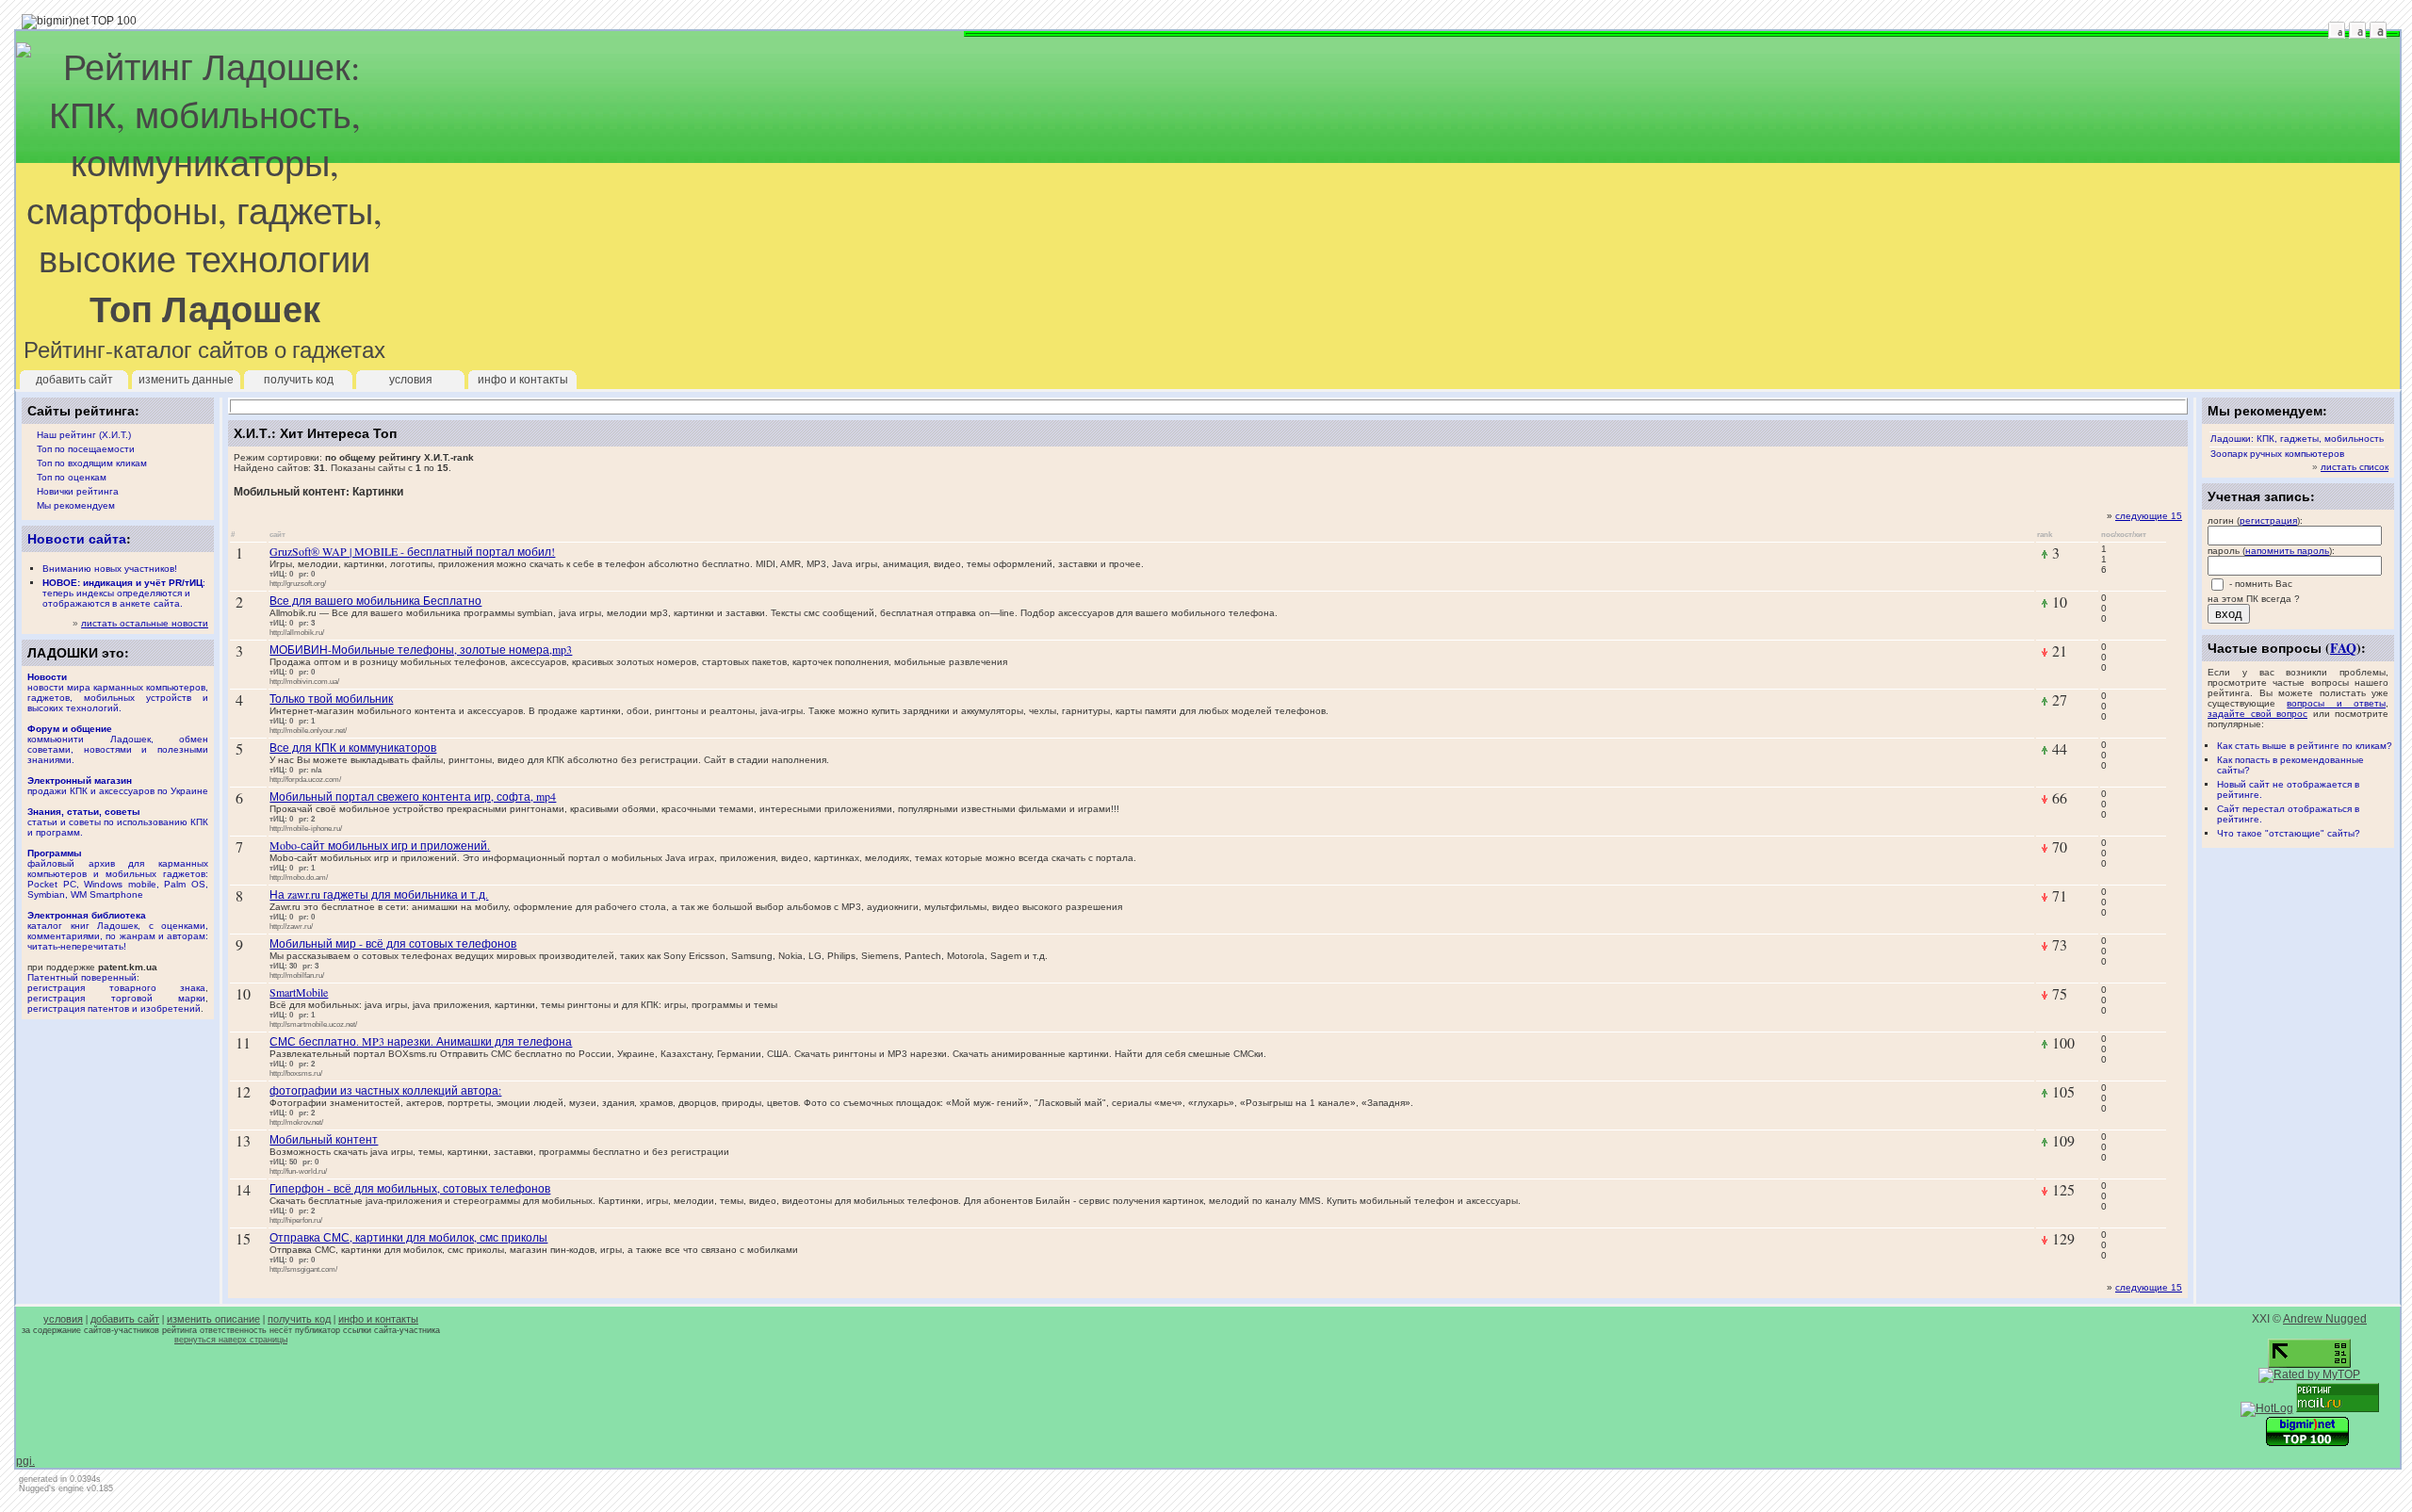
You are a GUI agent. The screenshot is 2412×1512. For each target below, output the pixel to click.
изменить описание (213, 1319)
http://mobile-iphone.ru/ (306, 828)
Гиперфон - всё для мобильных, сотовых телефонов (410, 1188)
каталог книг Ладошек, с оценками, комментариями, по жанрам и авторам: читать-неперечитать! (118, 931)
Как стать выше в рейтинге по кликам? (2305, 746)
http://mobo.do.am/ (299, 877)
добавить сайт (74, 380)
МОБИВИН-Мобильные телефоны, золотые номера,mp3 (421, 649)
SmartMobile (299, 992)
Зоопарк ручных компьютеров (2277, 454)
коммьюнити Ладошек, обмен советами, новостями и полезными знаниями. (118, 744)
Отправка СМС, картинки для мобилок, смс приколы (408, 1237)
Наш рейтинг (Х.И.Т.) (84, 435)
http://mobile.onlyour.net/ (308, 730)
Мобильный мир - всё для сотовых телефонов (393, 943)
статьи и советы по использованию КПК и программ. (118, 822)
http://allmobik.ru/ (297, 632)
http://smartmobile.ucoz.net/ (313, 1024)
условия (411, 380)
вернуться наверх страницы (231, 1340)
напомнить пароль (2287, 551)
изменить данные (186, 380)
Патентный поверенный (82, 977)
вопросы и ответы (2336, 703)
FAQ (2343, 648)
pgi (24, 1461)
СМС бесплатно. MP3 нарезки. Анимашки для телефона (421, 1041)
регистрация (2268, 520)
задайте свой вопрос (2257, 714)
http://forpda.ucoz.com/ (305, 779)
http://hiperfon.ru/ (296, 1220)
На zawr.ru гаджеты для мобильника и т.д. (379, 894)
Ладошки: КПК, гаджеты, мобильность (2297, 439)
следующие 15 (2149, 516)
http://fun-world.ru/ (298, 1171)
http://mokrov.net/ (296, 1122)
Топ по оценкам (72, 477)
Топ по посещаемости (86, 449)
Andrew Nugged (2325, 1319)
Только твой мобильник (331, 698)
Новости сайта (77, 538)
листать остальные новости (145, 623)
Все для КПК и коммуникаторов (353, 747)
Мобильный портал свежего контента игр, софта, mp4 (413, 796)
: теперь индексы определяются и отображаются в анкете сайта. (124, 593)
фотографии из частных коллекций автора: (385, 1090)
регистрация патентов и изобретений (114, 1008)
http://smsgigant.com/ (303, 1269)
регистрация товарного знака (116, 988)
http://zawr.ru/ (291, 926)
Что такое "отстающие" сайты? (2289, 833)
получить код (299, 380)
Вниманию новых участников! (110, 569)
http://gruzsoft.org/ (298, 583)
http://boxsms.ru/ (296, 1073)
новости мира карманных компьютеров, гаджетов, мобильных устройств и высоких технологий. (118, 692)
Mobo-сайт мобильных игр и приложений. (380, 845)
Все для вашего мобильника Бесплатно (375, 600)
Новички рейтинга (78, 491)
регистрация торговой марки (116, 998)
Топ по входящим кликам (92, 463)
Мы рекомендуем (76, 505)
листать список (2355, 467)
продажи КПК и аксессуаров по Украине (118, 786)
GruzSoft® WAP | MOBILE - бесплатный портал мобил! (412, 551)
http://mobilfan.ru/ (297, 975)
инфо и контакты (523, 380)
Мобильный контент (324, 1139)
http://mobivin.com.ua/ (304, 681)
